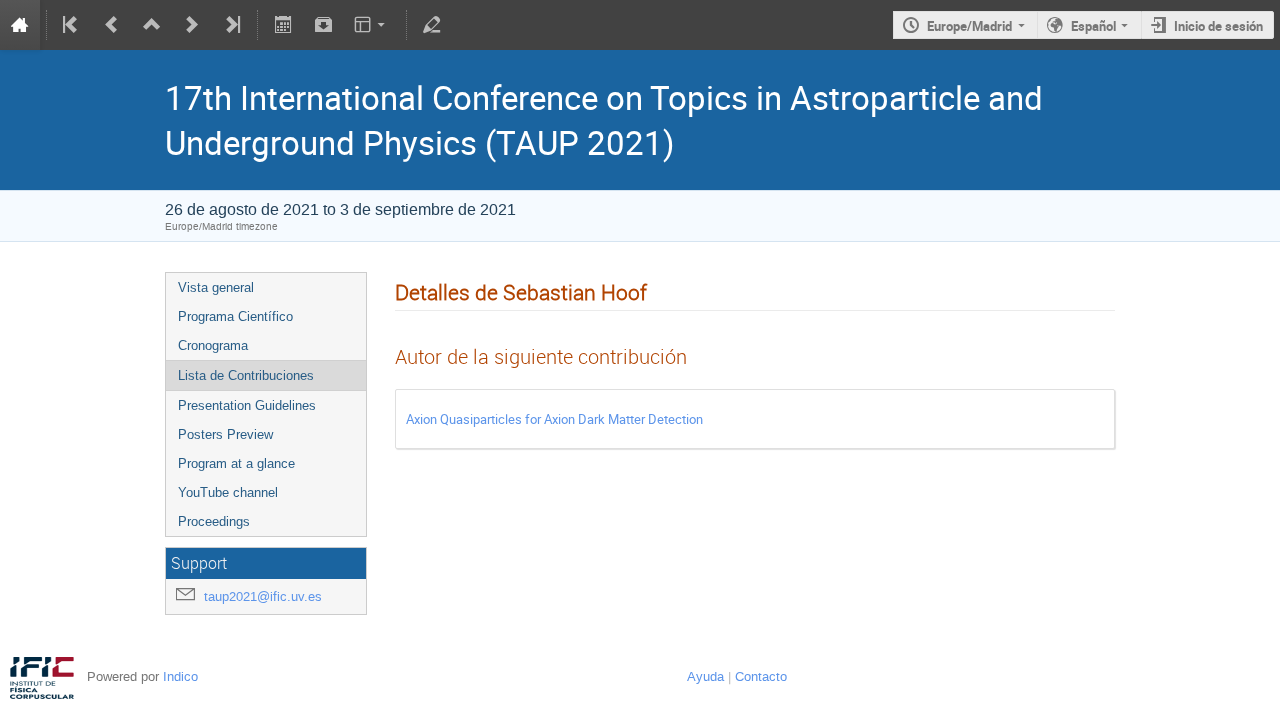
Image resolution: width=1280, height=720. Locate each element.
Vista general (216, 287)
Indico (180, 676)
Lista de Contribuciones (246, 375)
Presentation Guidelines (247, 405)
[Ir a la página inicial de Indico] (20, 25)
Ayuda (705, 676)
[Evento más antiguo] (112, 25)
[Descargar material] (323, 25)
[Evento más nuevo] (192, 25)
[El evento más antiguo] (72, 25)
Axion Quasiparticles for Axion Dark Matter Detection (554, 419)
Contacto (761, 676)
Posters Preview (225, 434)
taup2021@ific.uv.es (263, 596)
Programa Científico (235, 316)
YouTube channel (228, 492)
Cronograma (213, 345)
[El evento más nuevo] (231, 25)
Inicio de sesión (1218, 26)
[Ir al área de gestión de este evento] (432, 25)
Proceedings (214, 521)
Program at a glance (236, 463)
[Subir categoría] (152, 25)
